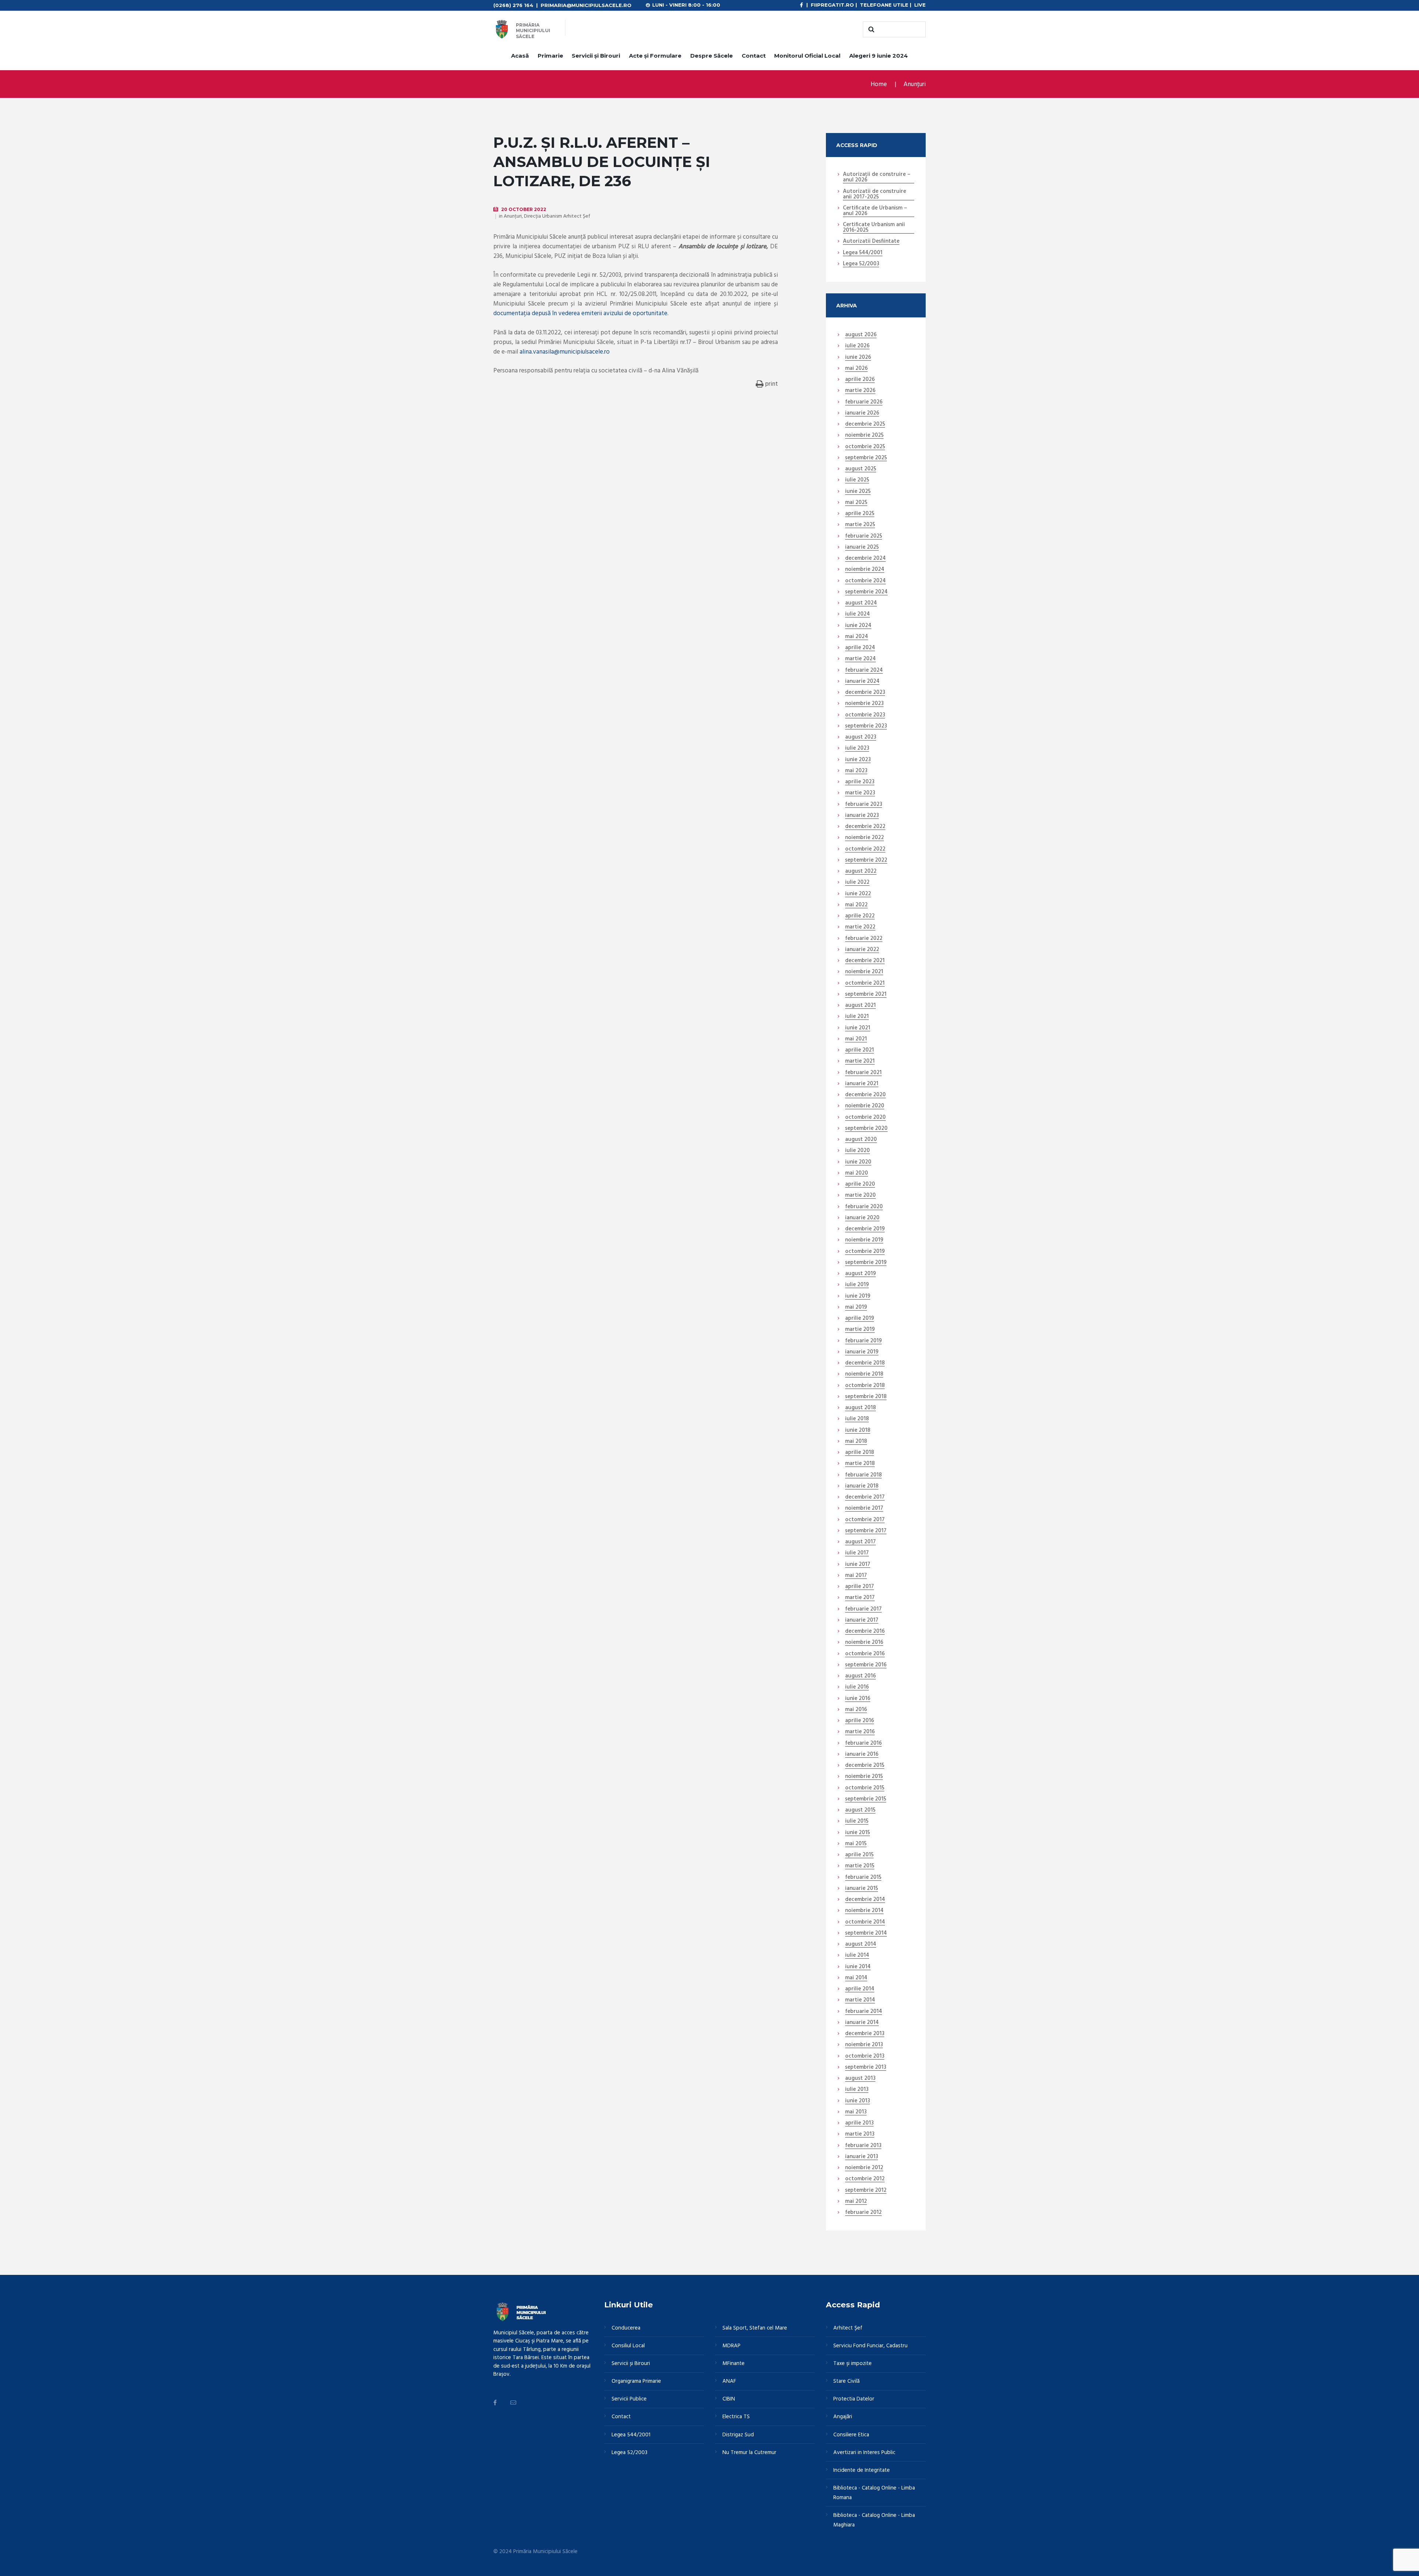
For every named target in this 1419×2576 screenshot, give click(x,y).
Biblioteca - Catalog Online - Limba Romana (874, 2493)
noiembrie (864, 436)
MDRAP (731, 2346)
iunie (858, 358)
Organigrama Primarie (636, 2381)
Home (879, 84)
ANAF (729, 2381)
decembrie (865, 425)
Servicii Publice (629, 2399)
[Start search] (870, 30)
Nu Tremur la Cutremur (749, 2453)
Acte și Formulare (655, 56)
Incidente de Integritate (862, 2470)
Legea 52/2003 (861, 264)
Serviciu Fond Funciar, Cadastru (870, 2346)
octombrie (865, 447)
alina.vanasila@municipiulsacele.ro (565, 352)
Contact (754, 56)
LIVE (920, 5)
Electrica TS (736, 2417)
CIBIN (729, 2399)
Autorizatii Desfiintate (871, 242)
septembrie (866, 458)
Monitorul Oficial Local (807, 56)
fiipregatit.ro (832, 5)
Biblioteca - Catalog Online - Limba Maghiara (874, 2520)
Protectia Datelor (854, 2399)
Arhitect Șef (848, 2328)
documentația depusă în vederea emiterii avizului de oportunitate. (581, 314)
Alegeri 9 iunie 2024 (879, 56)
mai (856, 369)
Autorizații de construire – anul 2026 (877, 178)
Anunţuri (915, 84)
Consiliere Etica (851, 2435)
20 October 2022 (524, 209)
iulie (857, 346)
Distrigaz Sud (738, 2435)
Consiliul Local (628, 2346)
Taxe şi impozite (853, 2364)
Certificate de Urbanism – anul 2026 (875, 211)
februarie (864, 402)
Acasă (520, 56)
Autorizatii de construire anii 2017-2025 (874, 195)
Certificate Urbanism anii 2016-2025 (874, 228)
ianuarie (862, 413)
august (861, 335)
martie (860, 391)
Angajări (843, 2417)
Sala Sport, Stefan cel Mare (755, 2328)
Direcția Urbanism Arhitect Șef (557, 216)
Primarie (550, 56)
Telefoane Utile (884, 5)
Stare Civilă (846, 2381)
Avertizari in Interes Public (864, 2453)
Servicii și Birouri (596, 56)
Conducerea (626, 2328)
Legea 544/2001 (863, 253)
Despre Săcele (712, 56)
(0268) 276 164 (513, 5)
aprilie (860, 380)
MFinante (734, 2364)
